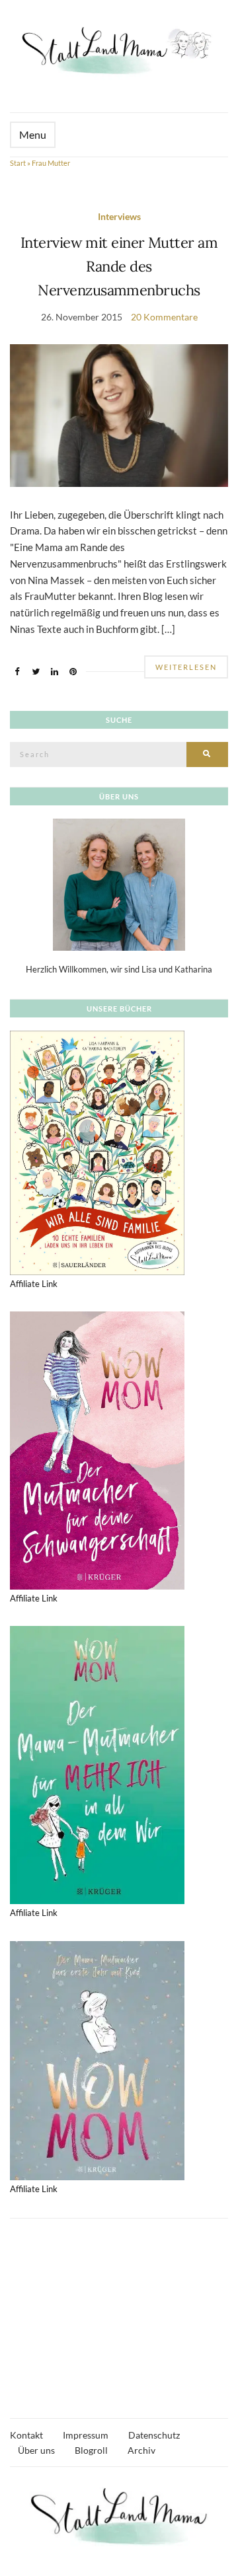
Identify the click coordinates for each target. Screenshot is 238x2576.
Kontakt (26, 2435)
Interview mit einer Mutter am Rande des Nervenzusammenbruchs (119, 267)
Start (18, 163)
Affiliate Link (34, 1284)
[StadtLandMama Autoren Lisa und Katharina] (119, 883)
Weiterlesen (186, 667)
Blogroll (91, 2450)
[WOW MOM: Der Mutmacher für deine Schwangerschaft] (97, 1450)
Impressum (86, 2435)
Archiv (141, 2450)
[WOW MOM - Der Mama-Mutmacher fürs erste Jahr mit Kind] (97, 2059)
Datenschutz (154, 2435)
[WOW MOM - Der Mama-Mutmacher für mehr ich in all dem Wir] (97, 1764)
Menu (33, 134)
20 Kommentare (164, 317)
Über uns (36, 2450)
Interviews (119, 216)
